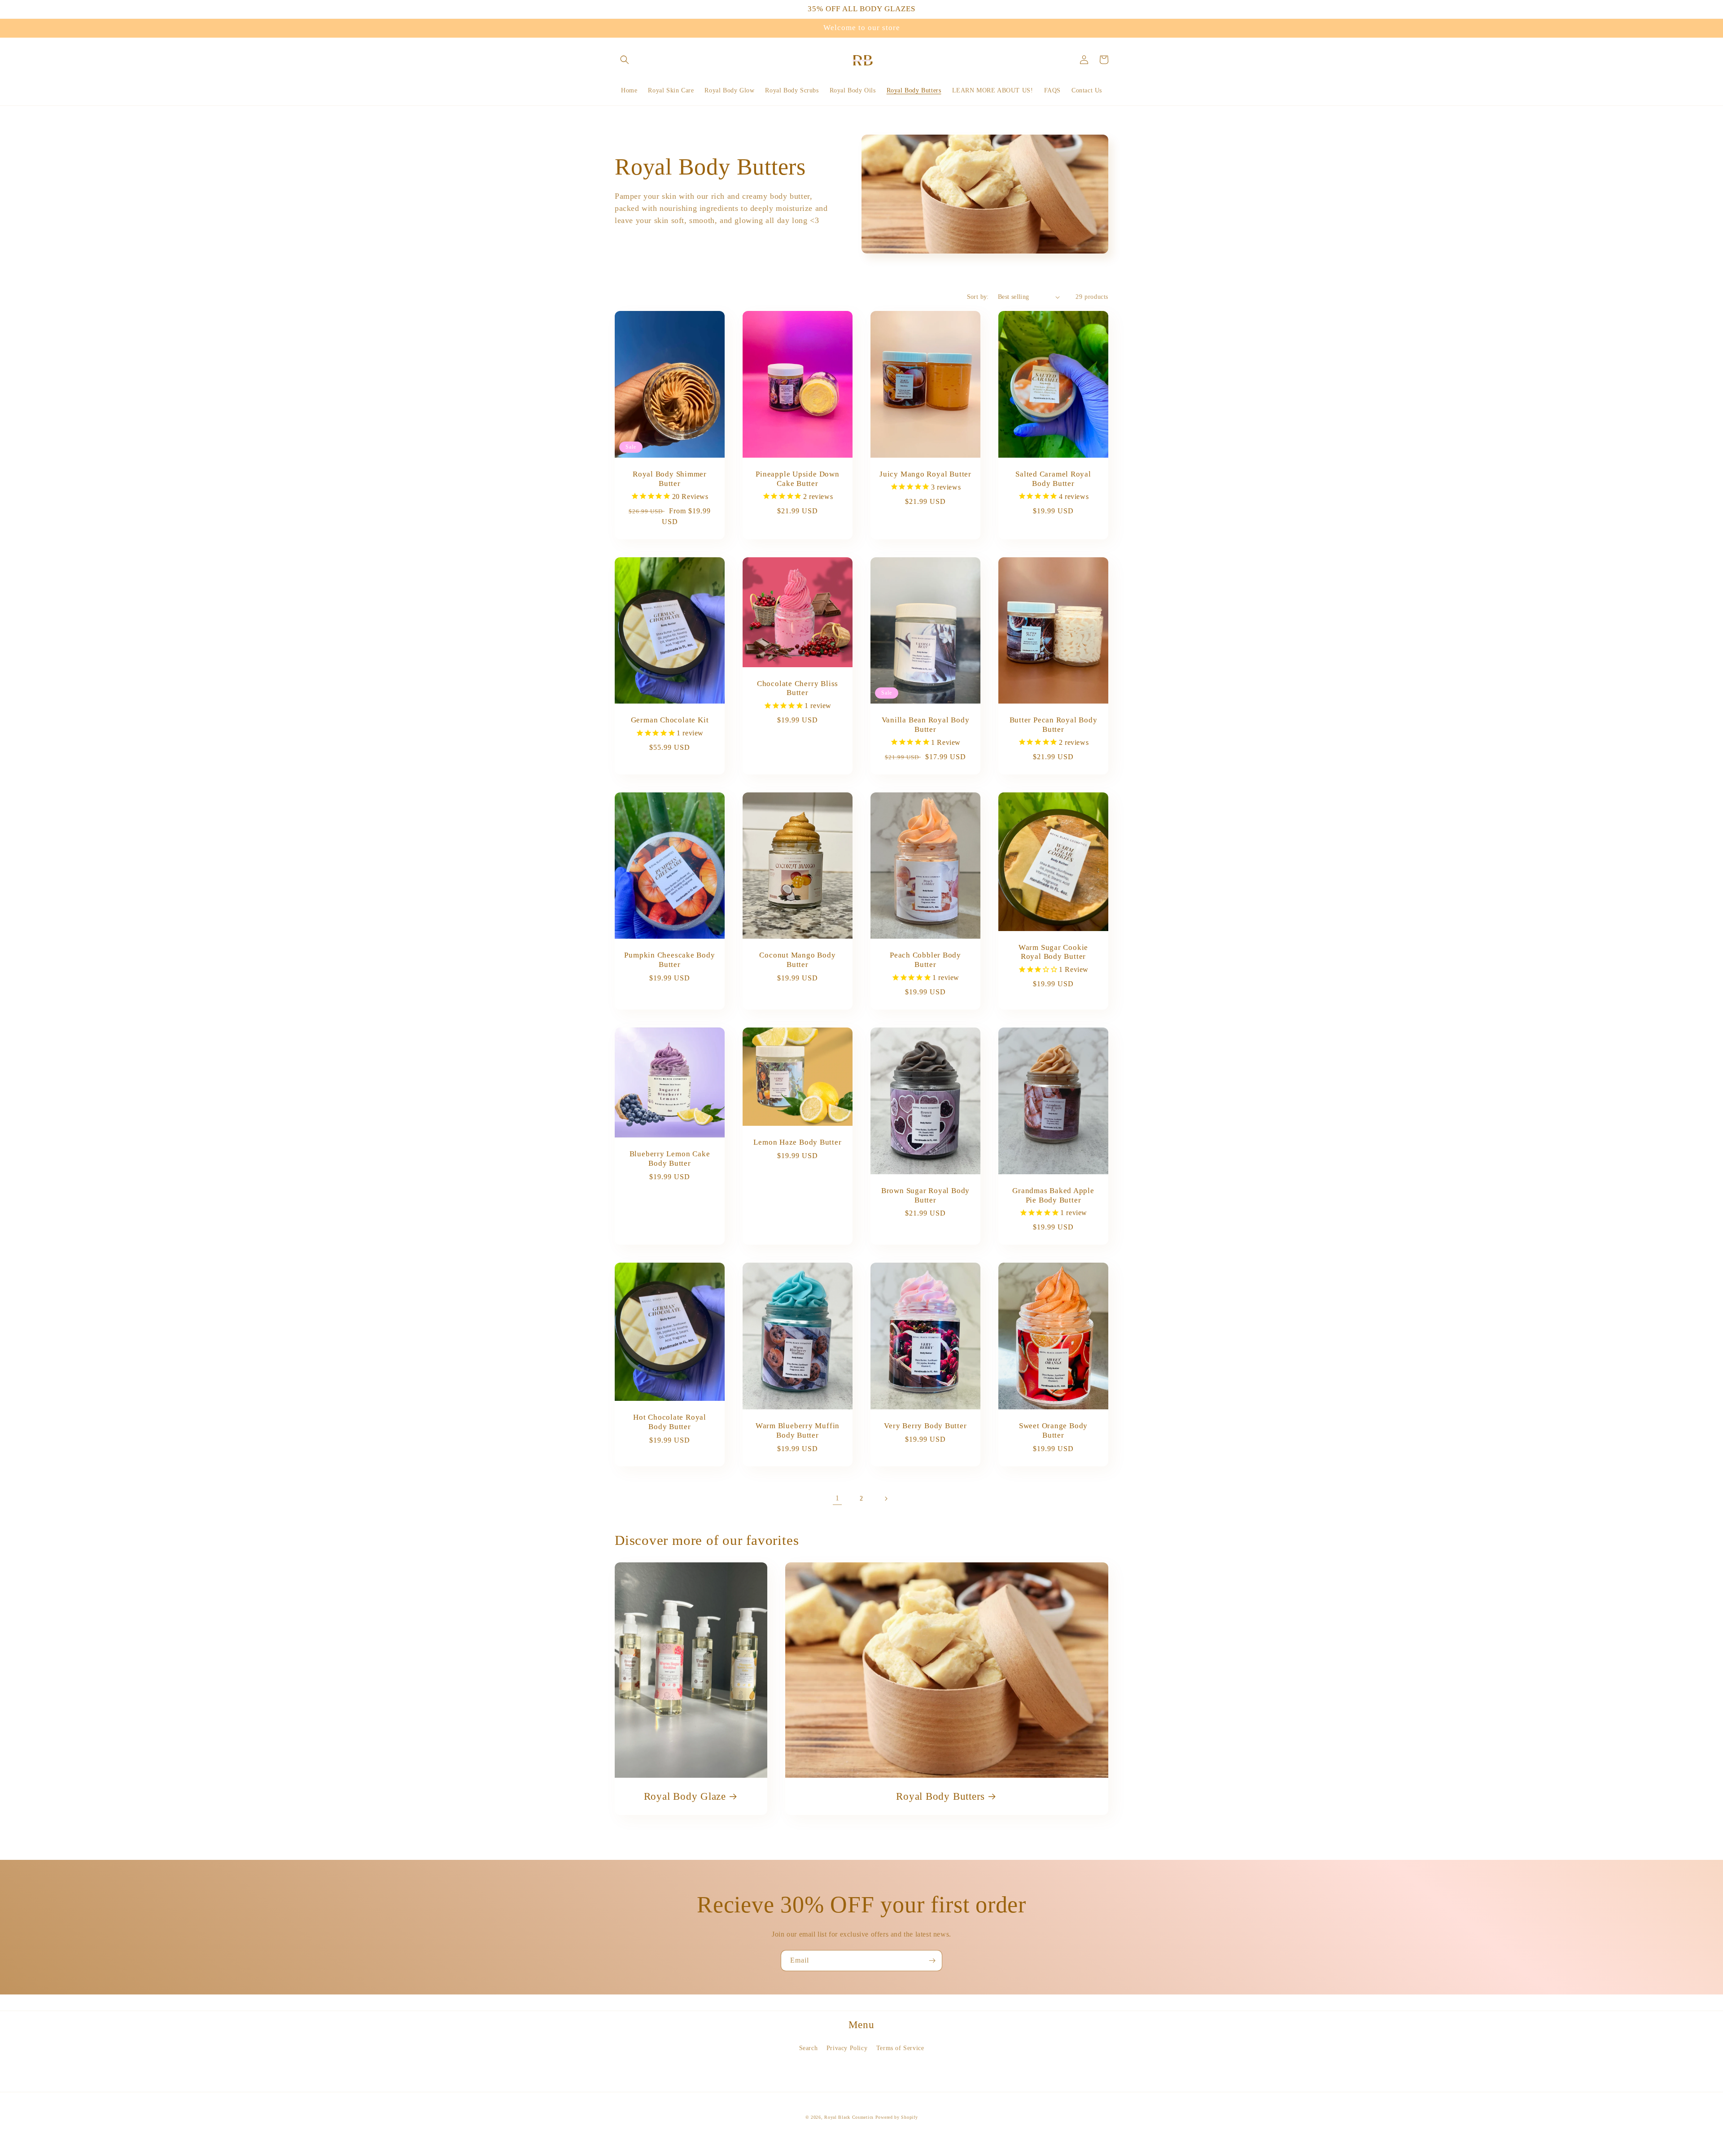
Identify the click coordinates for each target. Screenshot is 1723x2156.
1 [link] (837, 1498)
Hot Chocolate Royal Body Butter (670, 1422)
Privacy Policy (847, 2048)
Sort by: (978, 297)
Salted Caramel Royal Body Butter (1053, 479)
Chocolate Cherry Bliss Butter (798, 688)
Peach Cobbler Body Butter (925, 960)
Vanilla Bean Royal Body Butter (926, 725)
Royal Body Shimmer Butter (670, 479)
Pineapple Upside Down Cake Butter (797, 479)
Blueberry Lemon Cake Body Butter (670, 1159)
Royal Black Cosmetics (850, 2117)
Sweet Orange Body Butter (1053, 1430)
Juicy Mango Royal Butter (925, 474)
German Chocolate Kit (670, 720)
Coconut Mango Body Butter (797, 960)
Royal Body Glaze (685, 1796)
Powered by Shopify (897, 2117)
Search (809, 2048)
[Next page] (886, 1499)
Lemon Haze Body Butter (797, 1142)
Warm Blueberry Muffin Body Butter (798, 1430)
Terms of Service (900, 2048)
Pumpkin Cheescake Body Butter (669, 960)
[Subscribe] (932, 1961)
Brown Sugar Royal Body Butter (925, 1195)
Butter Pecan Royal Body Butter (1054, 725)
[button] (625, 60)
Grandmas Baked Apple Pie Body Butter (1053, 1195)
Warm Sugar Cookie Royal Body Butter (1053, 952)
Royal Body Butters (940, 1796)
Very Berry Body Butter (925, 1426)
